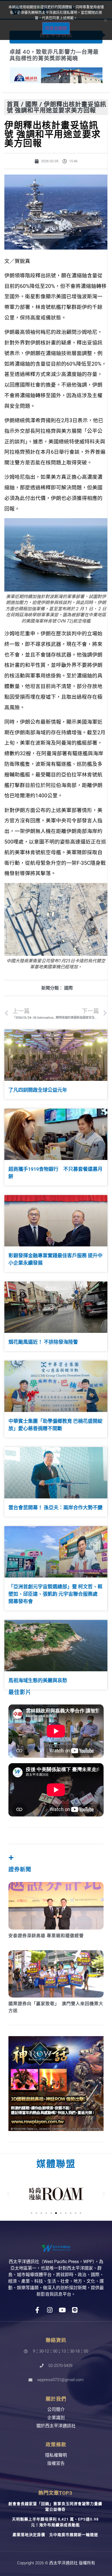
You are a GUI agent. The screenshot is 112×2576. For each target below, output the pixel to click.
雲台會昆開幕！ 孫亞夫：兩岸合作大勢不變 (55, 1508)
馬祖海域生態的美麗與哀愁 (38, 1680)
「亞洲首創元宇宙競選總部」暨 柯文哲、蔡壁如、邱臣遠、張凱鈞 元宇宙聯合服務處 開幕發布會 (55, 1594)
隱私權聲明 (56, 2455)
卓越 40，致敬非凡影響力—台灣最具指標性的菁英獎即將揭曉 (54, 55)
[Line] (75, 2310)
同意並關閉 (56, 28)
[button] (8, 2194)
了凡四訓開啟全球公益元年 (38, 1090)
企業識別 (56, 2418)
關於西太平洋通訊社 (56, 2426)
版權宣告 (56, 2463)
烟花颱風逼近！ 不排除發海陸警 (43, 1342)
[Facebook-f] (37, 2310)
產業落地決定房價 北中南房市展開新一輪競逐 (55, 2535)
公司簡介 (56, 2409)
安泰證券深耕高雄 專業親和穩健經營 (46, 1936)
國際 (32, 104)
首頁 (13, 104)
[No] (105, 20)
